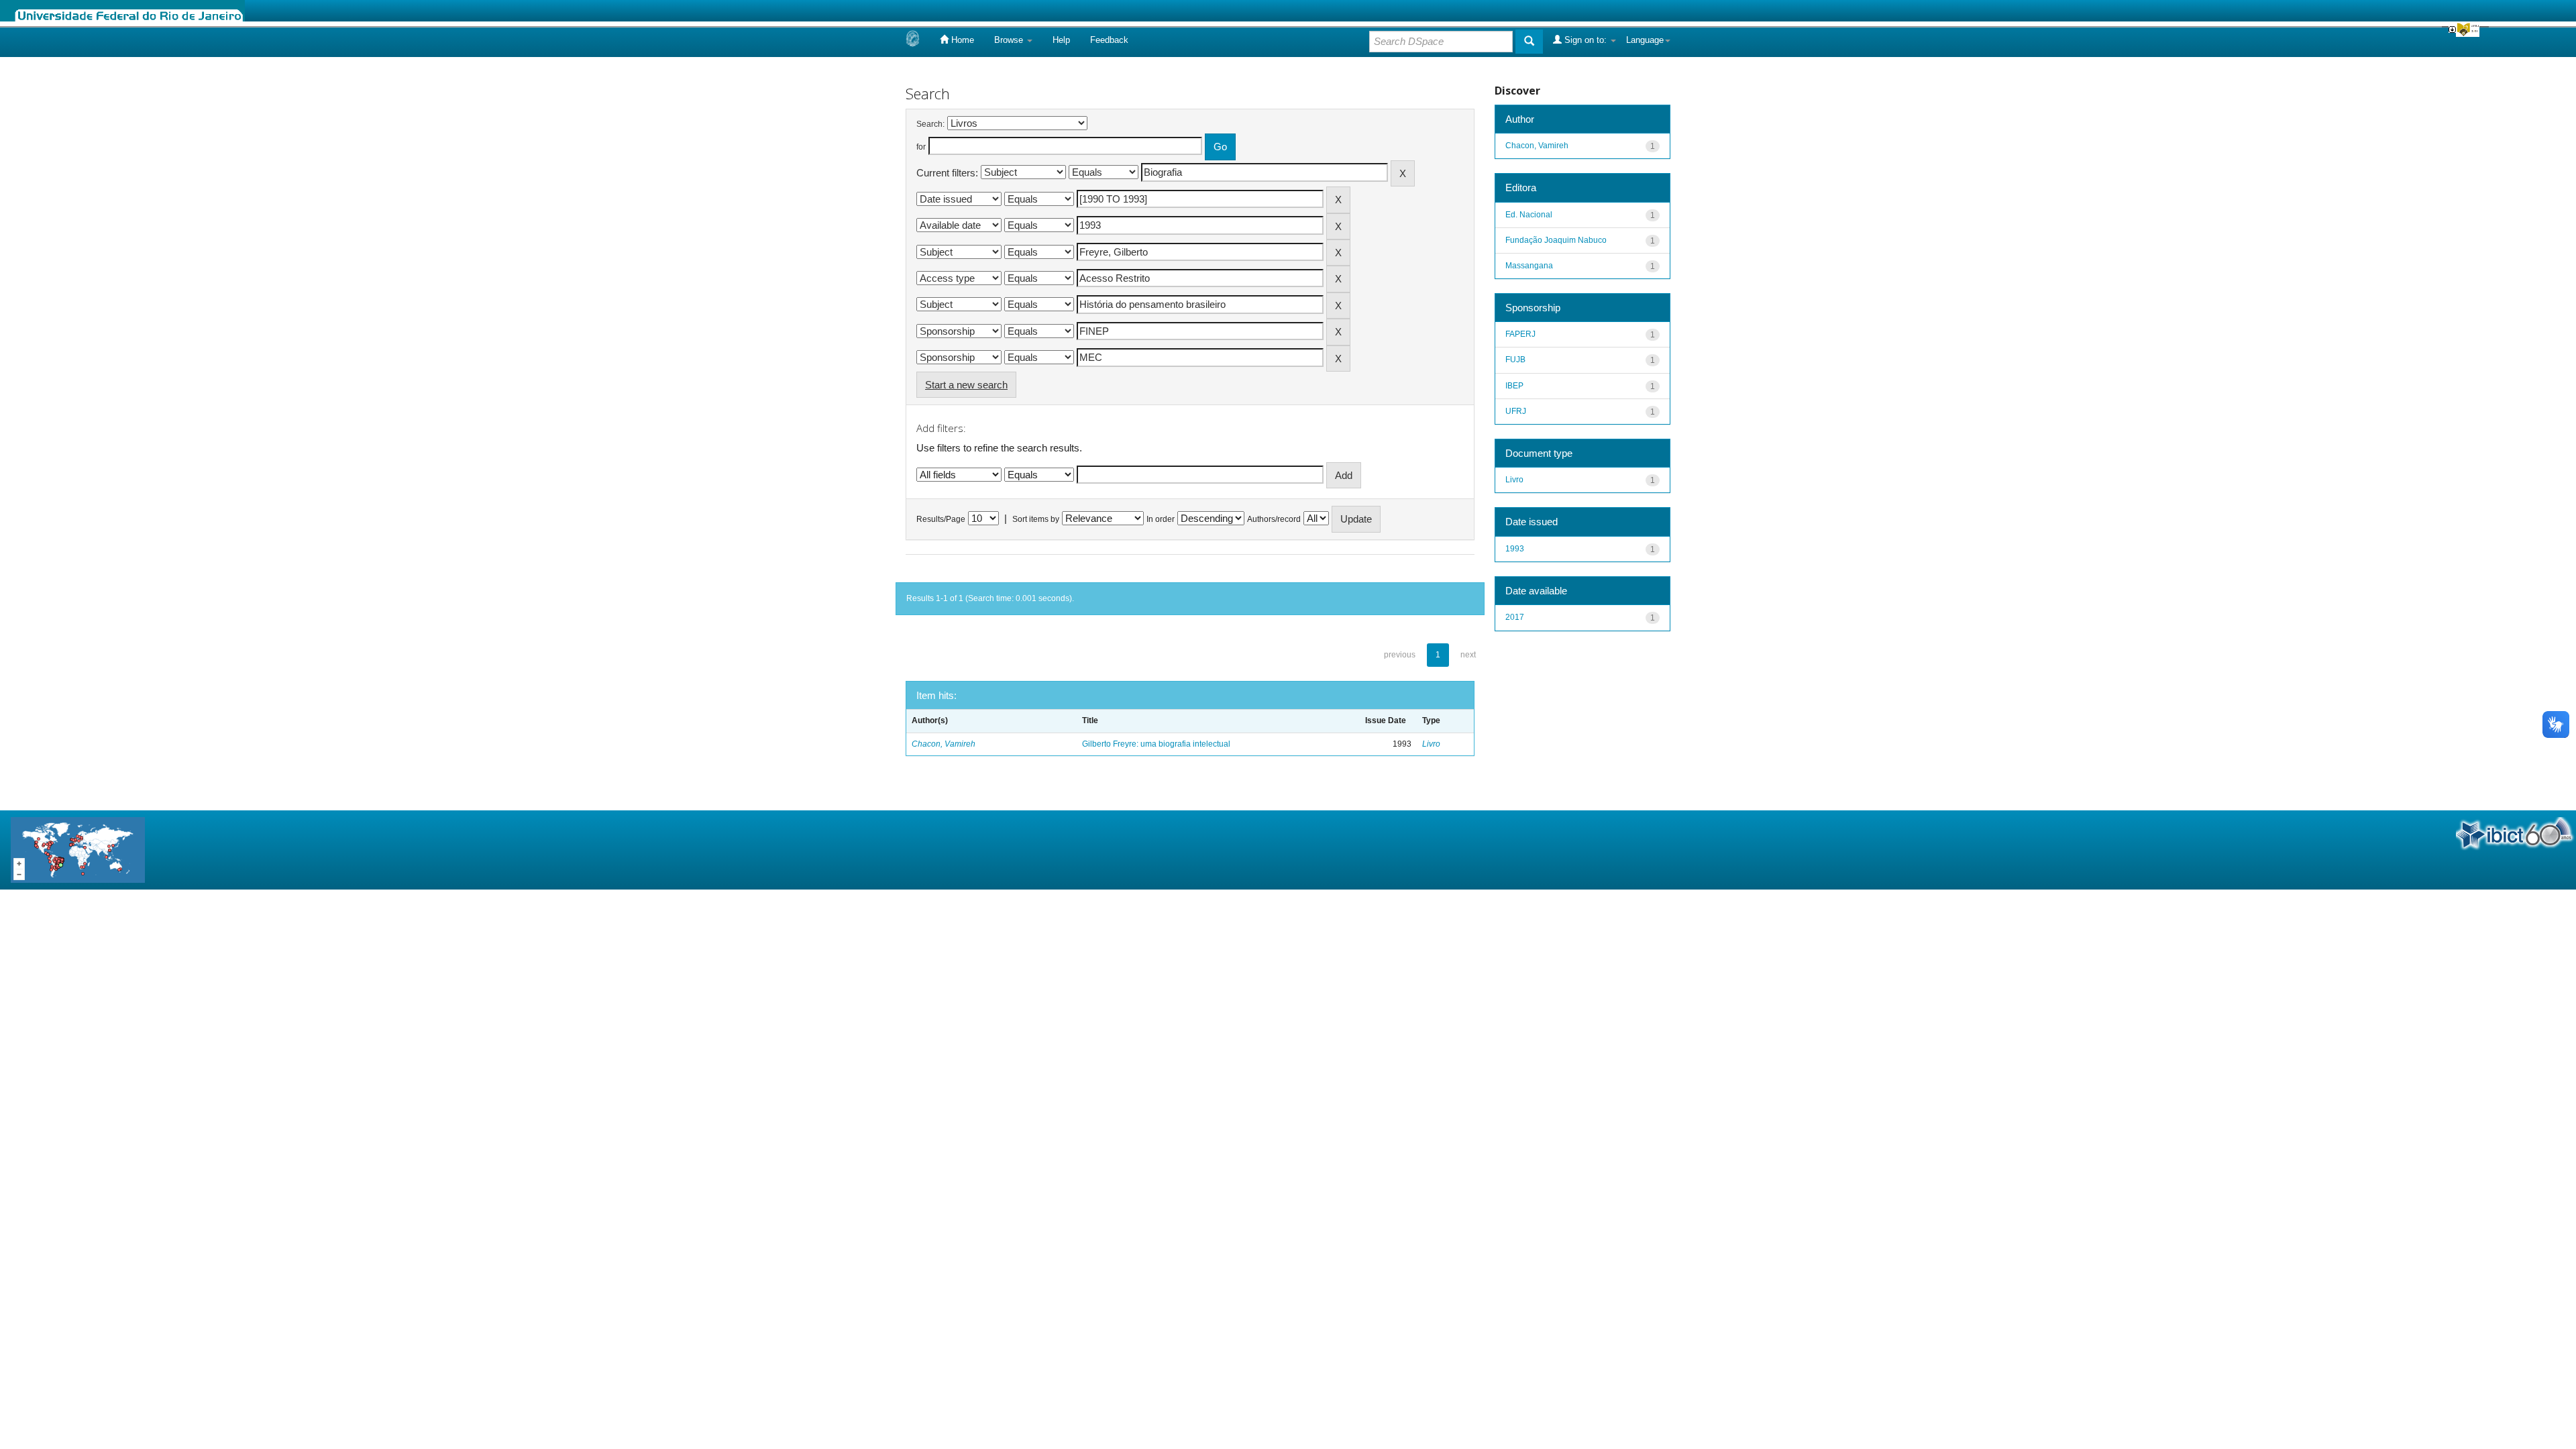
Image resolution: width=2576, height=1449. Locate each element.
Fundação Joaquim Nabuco (1556, 240)
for (921, 147)
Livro (1431, 744)
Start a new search (966, 385)
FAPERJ (1520, 334)
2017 (1515, 617)
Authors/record (1274, 519)
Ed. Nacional (1529, 215)
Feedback (1109, 40)
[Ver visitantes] (78, 849)
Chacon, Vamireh (944, 744)
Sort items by (1036, 519)
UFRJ (1516, 411)
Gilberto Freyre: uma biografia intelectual (1156, 744)
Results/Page (941, 519)
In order (1161, 519)
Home (961, 40)
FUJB (1515, 360)
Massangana (1529, 266)
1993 (1515, 549)
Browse (1010, 40)
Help (1061, 40)
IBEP (1514, 386)
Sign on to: (1586, 40)
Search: (930, 124)
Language (1645, 40)
